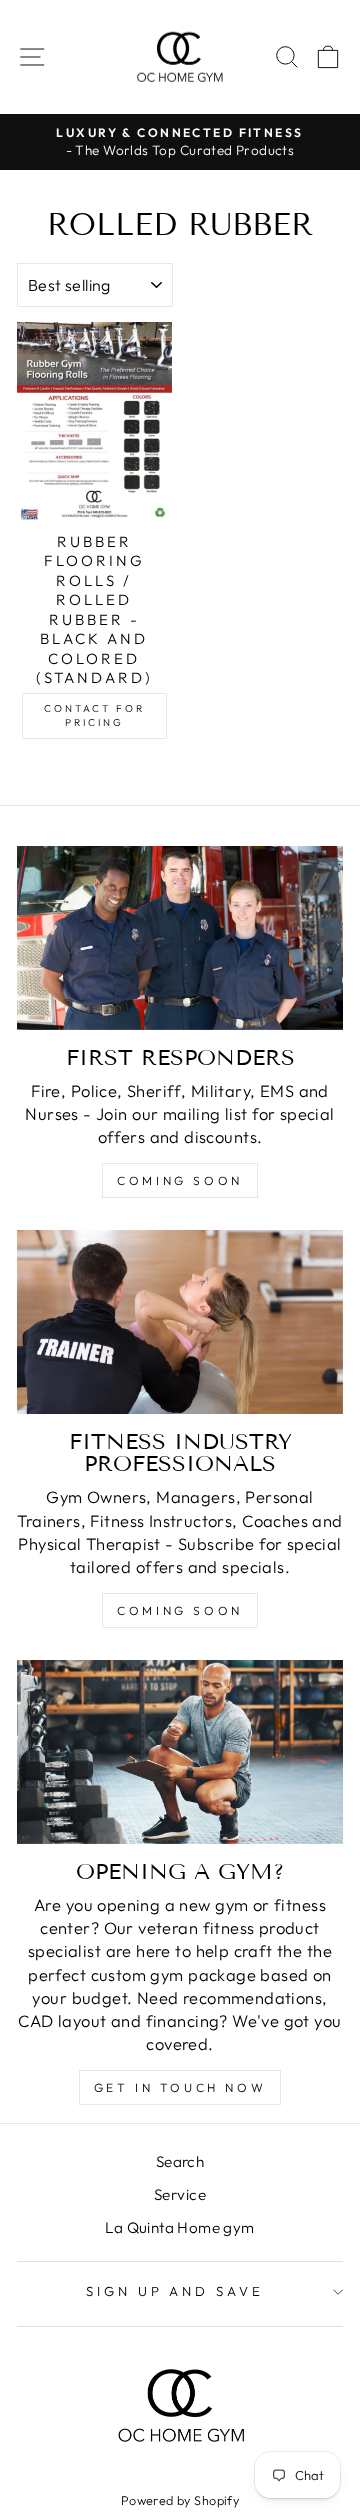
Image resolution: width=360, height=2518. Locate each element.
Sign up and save (175, 2291)
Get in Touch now (180, 2087)
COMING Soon (180, 1610)
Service (180, 2194)
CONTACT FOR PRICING (94, 715)
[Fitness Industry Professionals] (180, 1321)
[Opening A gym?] (180, 1751)
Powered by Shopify (180, 2500)
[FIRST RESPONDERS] (180, 937)
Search (180, 2161)
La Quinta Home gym (179, 2227)
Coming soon (180, 1180)
